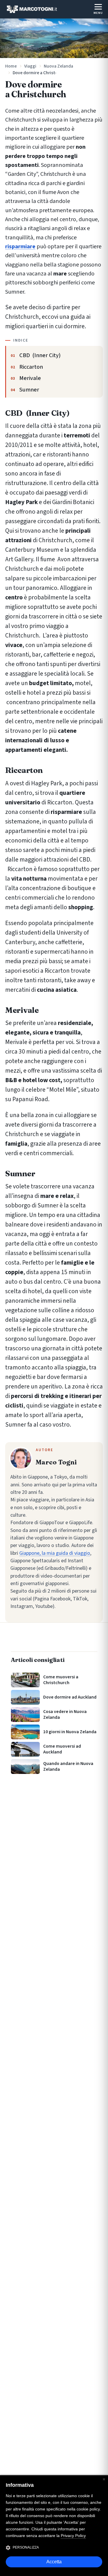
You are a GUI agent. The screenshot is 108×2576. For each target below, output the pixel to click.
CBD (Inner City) (40, 355)
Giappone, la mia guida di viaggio (55, 1553)
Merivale (30, 378)
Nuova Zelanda (58, 66)
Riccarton (31, 367)
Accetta (54, 2562)
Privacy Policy (73, 2536)
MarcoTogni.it (32, 9)
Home (11, 66)
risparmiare (20, 246)
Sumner (29, 390)
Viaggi (30, 66)
